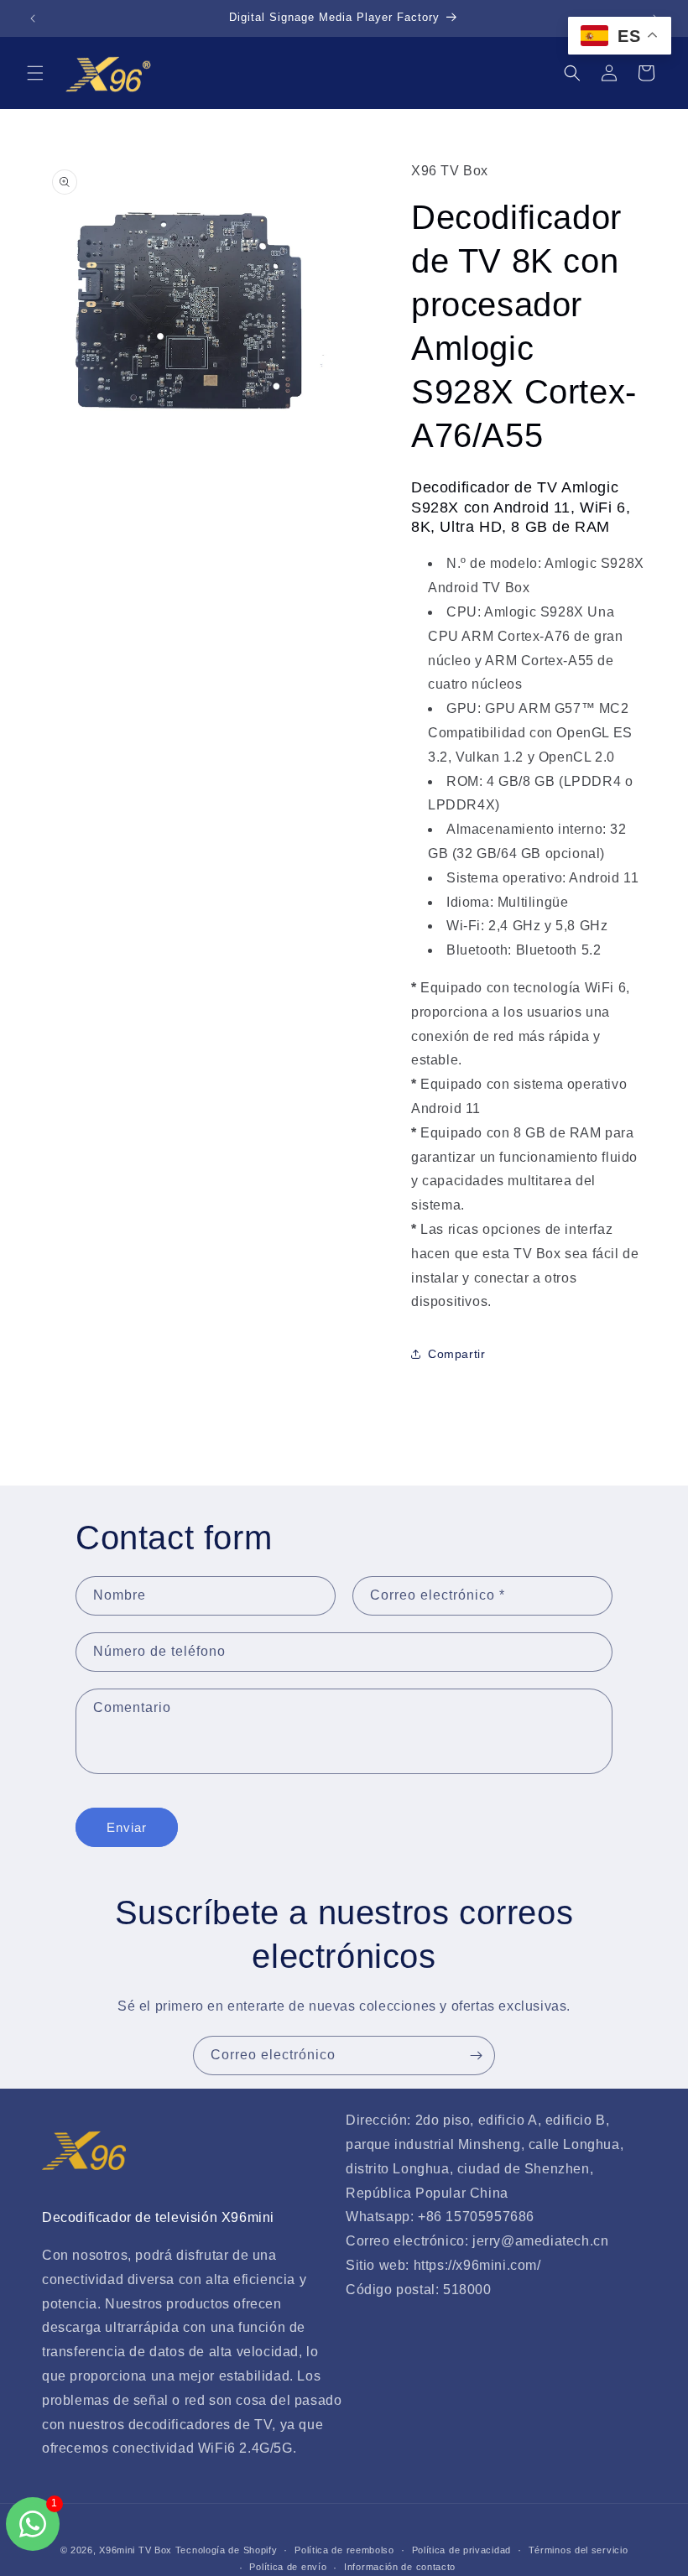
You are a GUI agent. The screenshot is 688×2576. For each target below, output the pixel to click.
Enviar (127, 1827)
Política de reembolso (344, 2550)
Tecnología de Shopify (227, 2550)
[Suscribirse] (476, 2056)
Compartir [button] (456, 1354)
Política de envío (288, 2567)
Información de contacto (400, 2567)
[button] (35, 73)
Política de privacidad (461, 2550)
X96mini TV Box (137, 2550)
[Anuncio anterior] (33, 18)
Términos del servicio (579, 2550)
